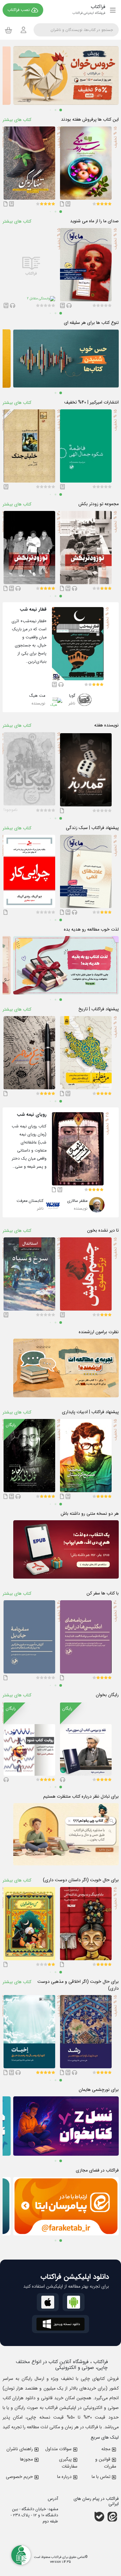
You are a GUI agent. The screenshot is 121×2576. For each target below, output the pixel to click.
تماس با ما (101, 2477)
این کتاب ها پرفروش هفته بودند (90, 120)
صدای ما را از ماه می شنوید (94, 221)
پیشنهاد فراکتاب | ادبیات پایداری (90, 1412)
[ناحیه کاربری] (24, 30)
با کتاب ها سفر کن (103, 1593)
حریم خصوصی (19, 2477)
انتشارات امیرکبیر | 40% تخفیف (91, 402)
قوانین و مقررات (106, 2463)
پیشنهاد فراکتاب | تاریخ (99, 1009)
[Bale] (99, 2517)
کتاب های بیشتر (17, 120)
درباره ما (64, 2477)
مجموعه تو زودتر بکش (99, 504)
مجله (106, 2449)
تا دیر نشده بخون (103, 1230)
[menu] (113, 10)
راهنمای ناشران (20, 2449)
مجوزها (26, 2459)
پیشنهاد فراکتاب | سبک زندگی (92, 828)
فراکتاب (56, 2557)
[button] (110, 204)
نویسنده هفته (106, 725)
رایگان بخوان (107, 1695)
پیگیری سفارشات (68, 2463)
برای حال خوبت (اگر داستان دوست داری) (81, 1880)
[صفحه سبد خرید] (9, 30)
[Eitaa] (112, 2517)
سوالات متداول (58, 2449)
